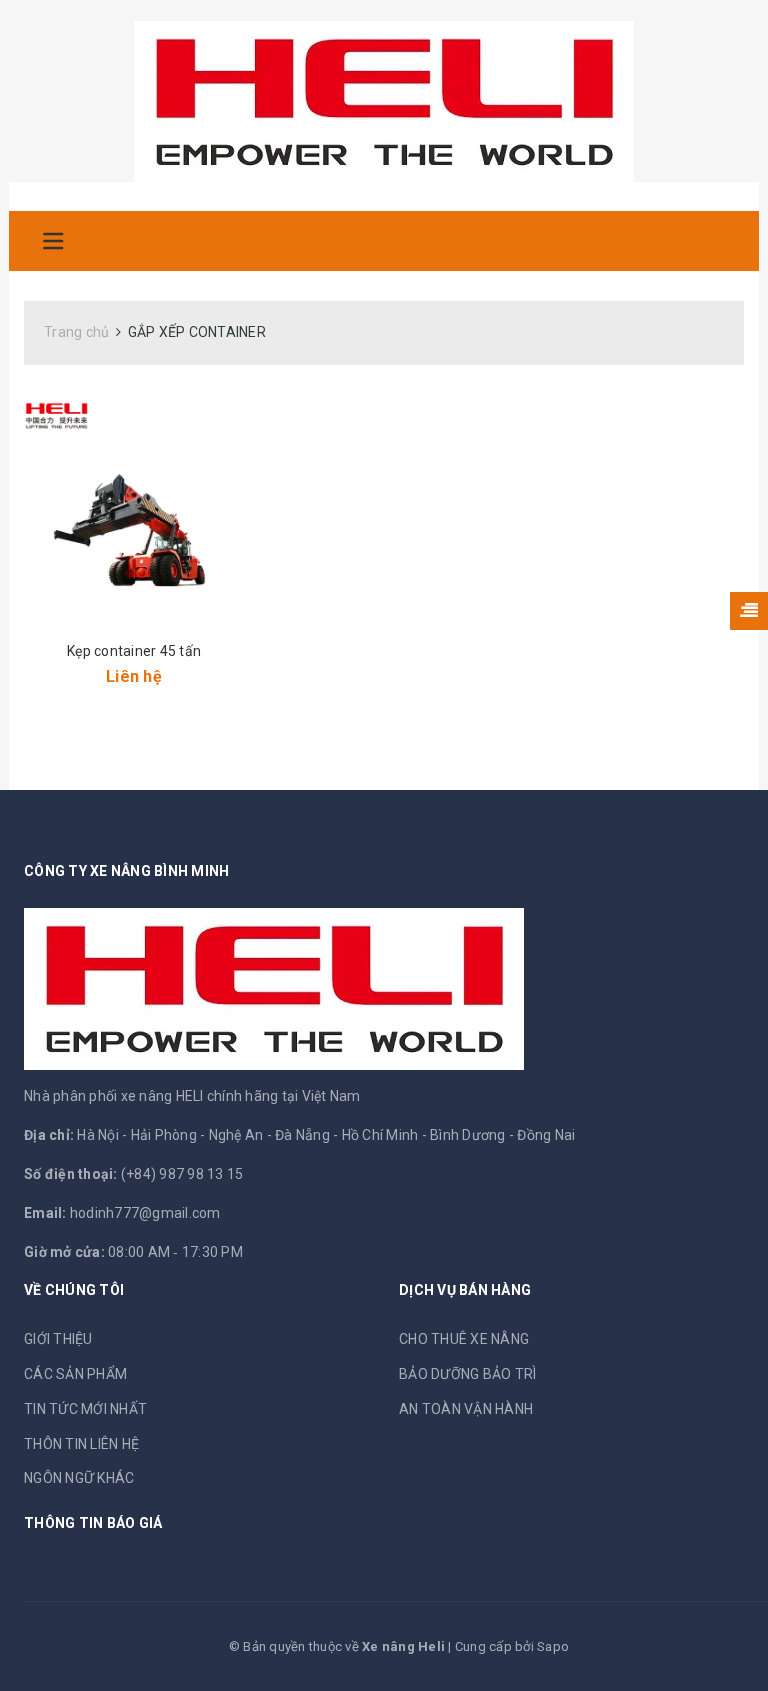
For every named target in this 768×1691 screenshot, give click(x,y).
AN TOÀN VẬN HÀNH (466, 1409)
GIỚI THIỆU (58, 1339)
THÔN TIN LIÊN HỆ (81, 1444)
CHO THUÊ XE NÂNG (464, 1339)
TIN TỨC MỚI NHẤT (85, 1409)
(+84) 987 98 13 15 (182, 1174)
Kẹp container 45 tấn (134, 651)
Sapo (553, 1646)
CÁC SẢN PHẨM (75, 1374)
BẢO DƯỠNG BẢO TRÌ (467, 1374)
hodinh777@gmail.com (145, 1213)
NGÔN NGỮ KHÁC (79, 1478)
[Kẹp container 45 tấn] (134, 510)
